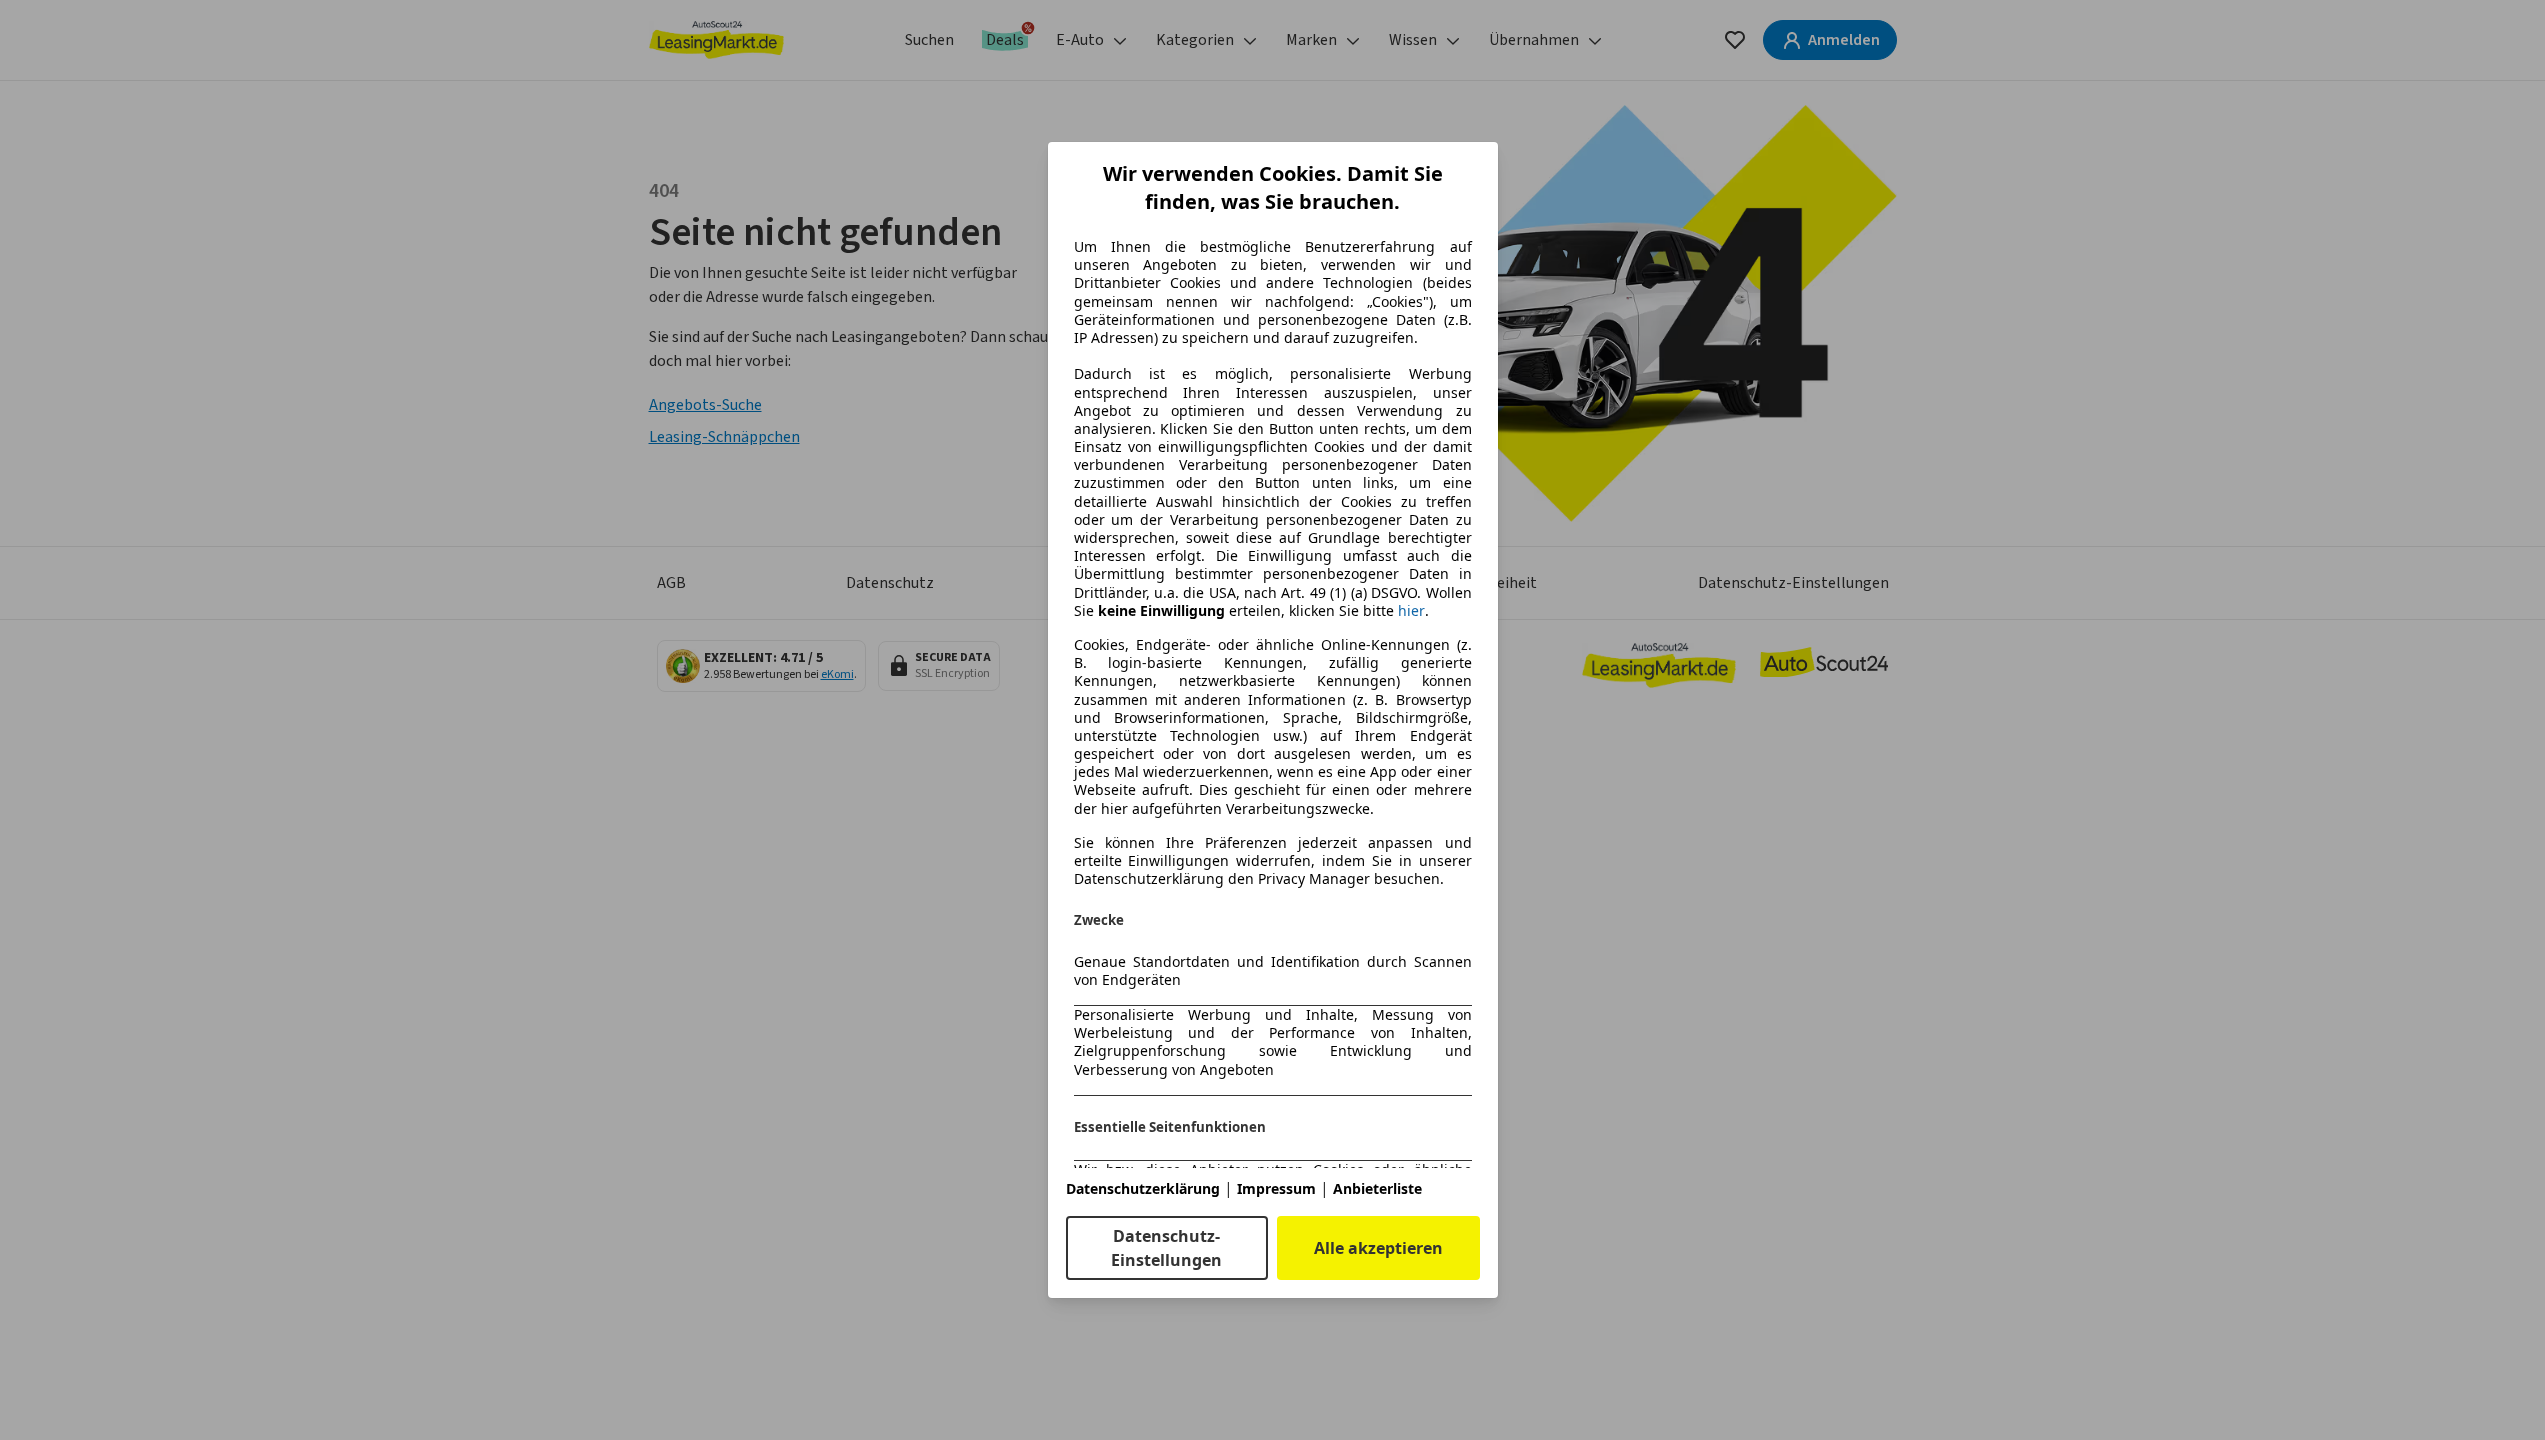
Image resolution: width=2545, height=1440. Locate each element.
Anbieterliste (1377, 1188)
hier (1411, 611)
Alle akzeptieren (1378, 1248)
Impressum (1276, 1188)
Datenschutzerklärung (1143, 1188)
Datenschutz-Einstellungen (1166, 1248)
